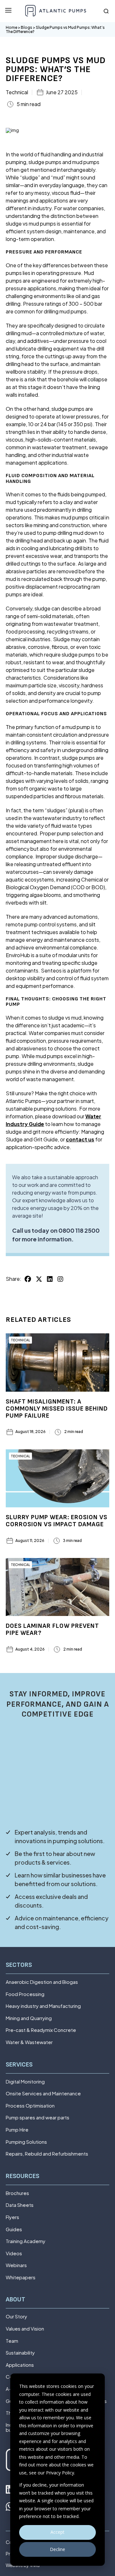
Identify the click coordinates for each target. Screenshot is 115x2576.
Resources (23, 2176)
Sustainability (20, 2353)
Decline (57, 2549)
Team (12, 2341)
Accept (57, 2532)
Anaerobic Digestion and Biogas (42, 1982)
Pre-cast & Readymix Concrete (41, 2030)
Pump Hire (17, 2130)
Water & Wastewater (29, 2042)
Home (11, 27)
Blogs (27, 27)
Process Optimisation (30, 2106)
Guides (14, 2229)
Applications (20, 2365)
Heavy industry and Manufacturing (43, 2006)
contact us (80, 1139)
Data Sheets (20, 2205)
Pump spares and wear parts (38, 2118)
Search (106, 11)
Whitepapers (21, 2278)
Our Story (16, 2317)
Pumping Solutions (26, 2142)
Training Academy (26, 2241)
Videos (14, 2253)
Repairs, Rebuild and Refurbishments (47, 2154)
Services (19, 2065)
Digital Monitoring (25, 2082)
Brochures (17, 2193)
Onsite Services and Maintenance (43, 2094)
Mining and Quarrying (29, 2018)
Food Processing (25, 1994)
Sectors (19, 1965)
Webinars (16, 2265)
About (15, 2300)
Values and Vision (25, 2329)
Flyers (12, 2217)
